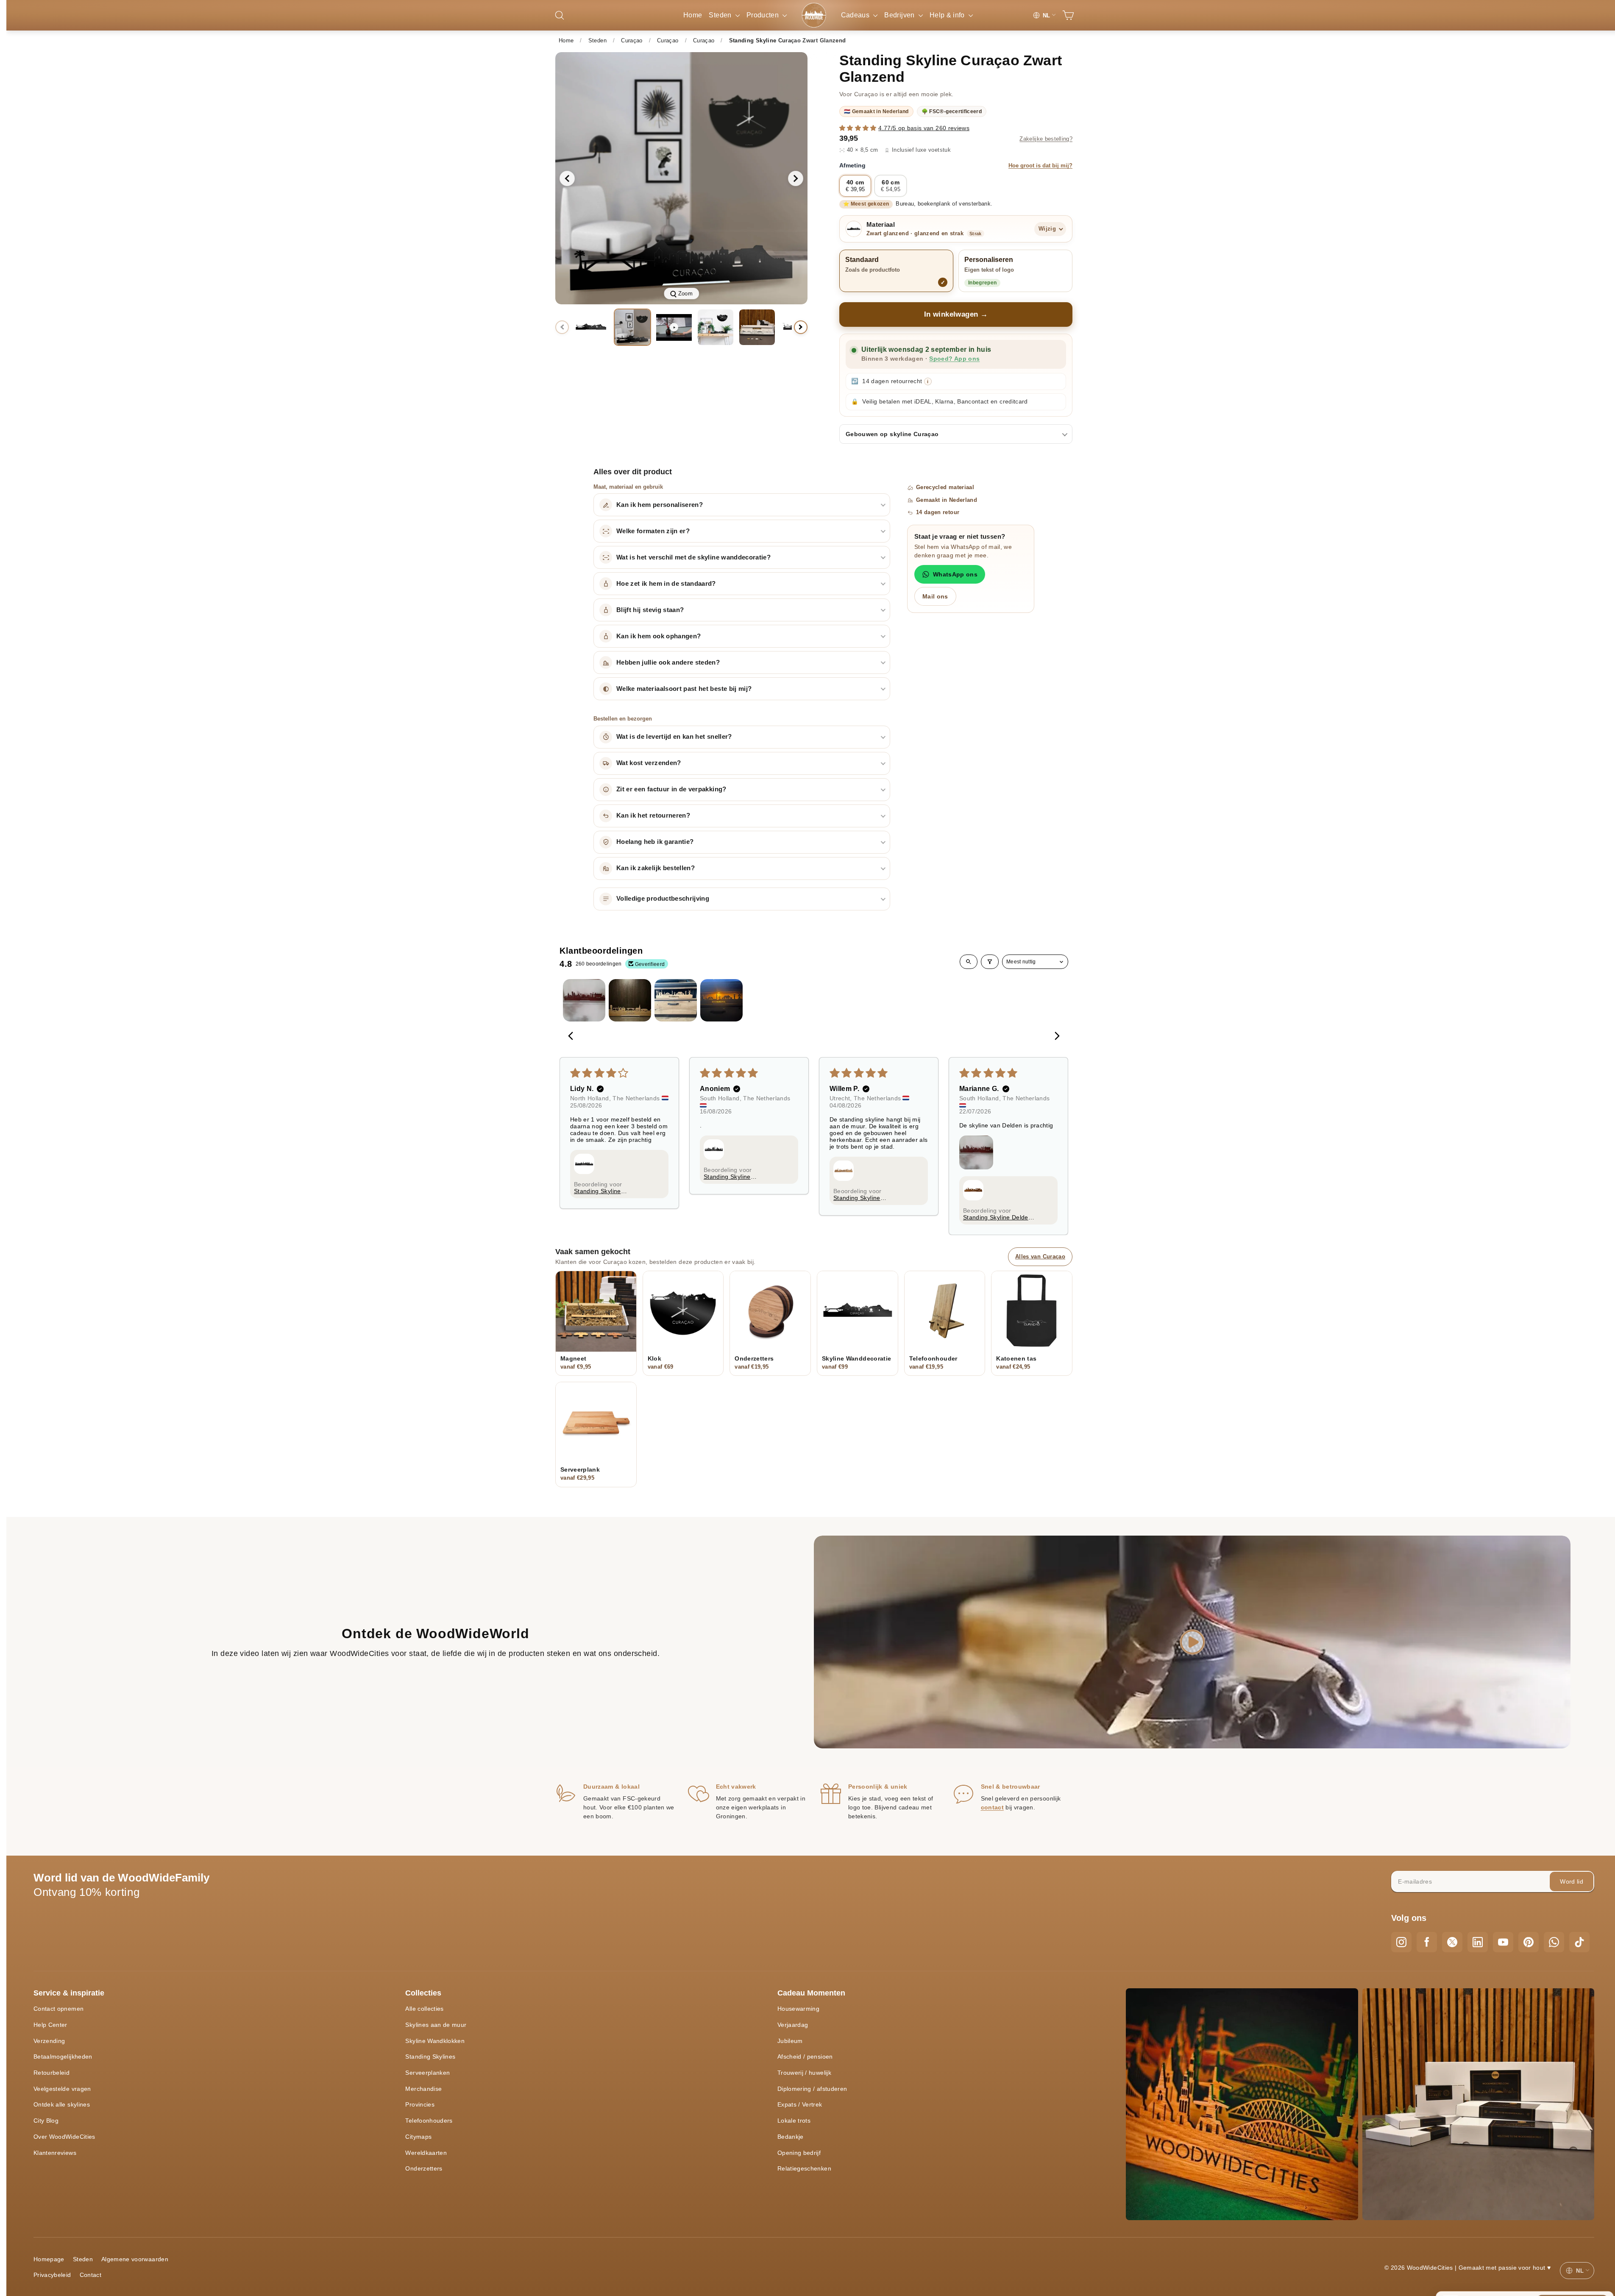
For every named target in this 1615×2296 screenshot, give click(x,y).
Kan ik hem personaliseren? (660, 505)
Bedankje (791, 2137)
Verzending (49, 2041)
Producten (764, 15)
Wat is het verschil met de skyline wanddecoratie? (693, 557)
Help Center (50, 2025)
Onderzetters (424, 2168)
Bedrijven (900, 15)
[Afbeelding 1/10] (591, 327)
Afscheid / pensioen (805, 2057)
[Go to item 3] (676, 1000)
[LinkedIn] (1478, 1942)
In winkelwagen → (956, 314)
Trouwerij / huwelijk (804, 2073)
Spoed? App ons (954, 359)
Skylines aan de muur (436, 2025)
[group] (681, 178)
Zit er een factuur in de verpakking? (671, 789)
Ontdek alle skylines (62, 2104)
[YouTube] (1503, 1942)
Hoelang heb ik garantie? (655, 842)
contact (992, 1807)
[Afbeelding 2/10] (632, 327)
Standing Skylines (430, 2057)
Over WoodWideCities (64, 2137)
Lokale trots (794, 2121)
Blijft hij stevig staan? (650, 610)
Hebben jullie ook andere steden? (668, 662)
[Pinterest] (1529, 1942)
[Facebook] (1427, 1942)
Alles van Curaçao (1040, 1257)
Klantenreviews (55, 2153)
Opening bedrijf (799, 2153)
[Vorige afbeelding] (567, 178)
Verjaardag (793, 2025)
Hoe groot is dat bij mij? (1040, 166)
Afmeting (956, 165)
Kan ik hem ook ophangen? (659, 636)
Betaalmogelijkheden (63, 2057)
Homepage (49, 2259)
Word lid (1572, 1881)
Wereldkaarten (426, 2153)
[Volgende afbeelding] (796, 178)
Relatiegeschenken (804, 2168)
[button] (859, 128)
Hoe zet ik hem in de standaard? (666, 584)
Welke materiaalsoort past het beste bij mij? (684, 689)
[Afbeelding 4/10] (757, 327)
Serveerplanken (427, 2073)
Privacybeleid (52, 2275)
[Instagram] (1401, 1942)
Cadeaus (856, 15)
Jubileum (790, 2041)
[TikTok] (1579, 1942)
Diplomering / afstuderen (812, 2089)
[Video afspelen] (674, 327)
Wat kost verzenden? (649, 763)
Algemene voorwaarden (135, 2259)
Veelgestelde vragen (62, 2089)
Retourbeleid (52, 2073)
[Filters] (990, 962)
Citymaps (418, 2137)
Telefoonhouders (429, 2121)
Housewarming (798, 2009)
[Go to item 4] (721, 1000)
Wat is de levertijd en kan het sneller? (674, 737)
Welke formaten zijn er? (653, 531)
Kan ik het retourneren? (653, 815)
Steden (721, 15)
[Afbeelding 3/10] (716, 327)
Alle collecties (424, 2009)
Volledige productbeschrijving (663, 899)
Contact (90, 2275)
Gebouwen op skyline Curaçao (892, 434)
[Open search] (969, 962)
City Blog (46, 2121)
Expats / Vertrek (800, 2104)
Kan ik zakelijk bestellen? (656, 868)
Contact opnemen (58, 2009)
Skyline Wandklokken (435, 2041)
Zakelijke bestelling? (1046, 139)
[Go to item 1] (584, 1000)
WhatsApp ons (955, 574)
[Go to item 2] (630, 1000)
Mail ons (935, 596)
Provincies (420, 2104)
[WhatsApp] (1554, 1942)
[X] (1452, 1942)
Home (693, 15)
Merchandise (423, 2089)
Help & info (948, 15)
